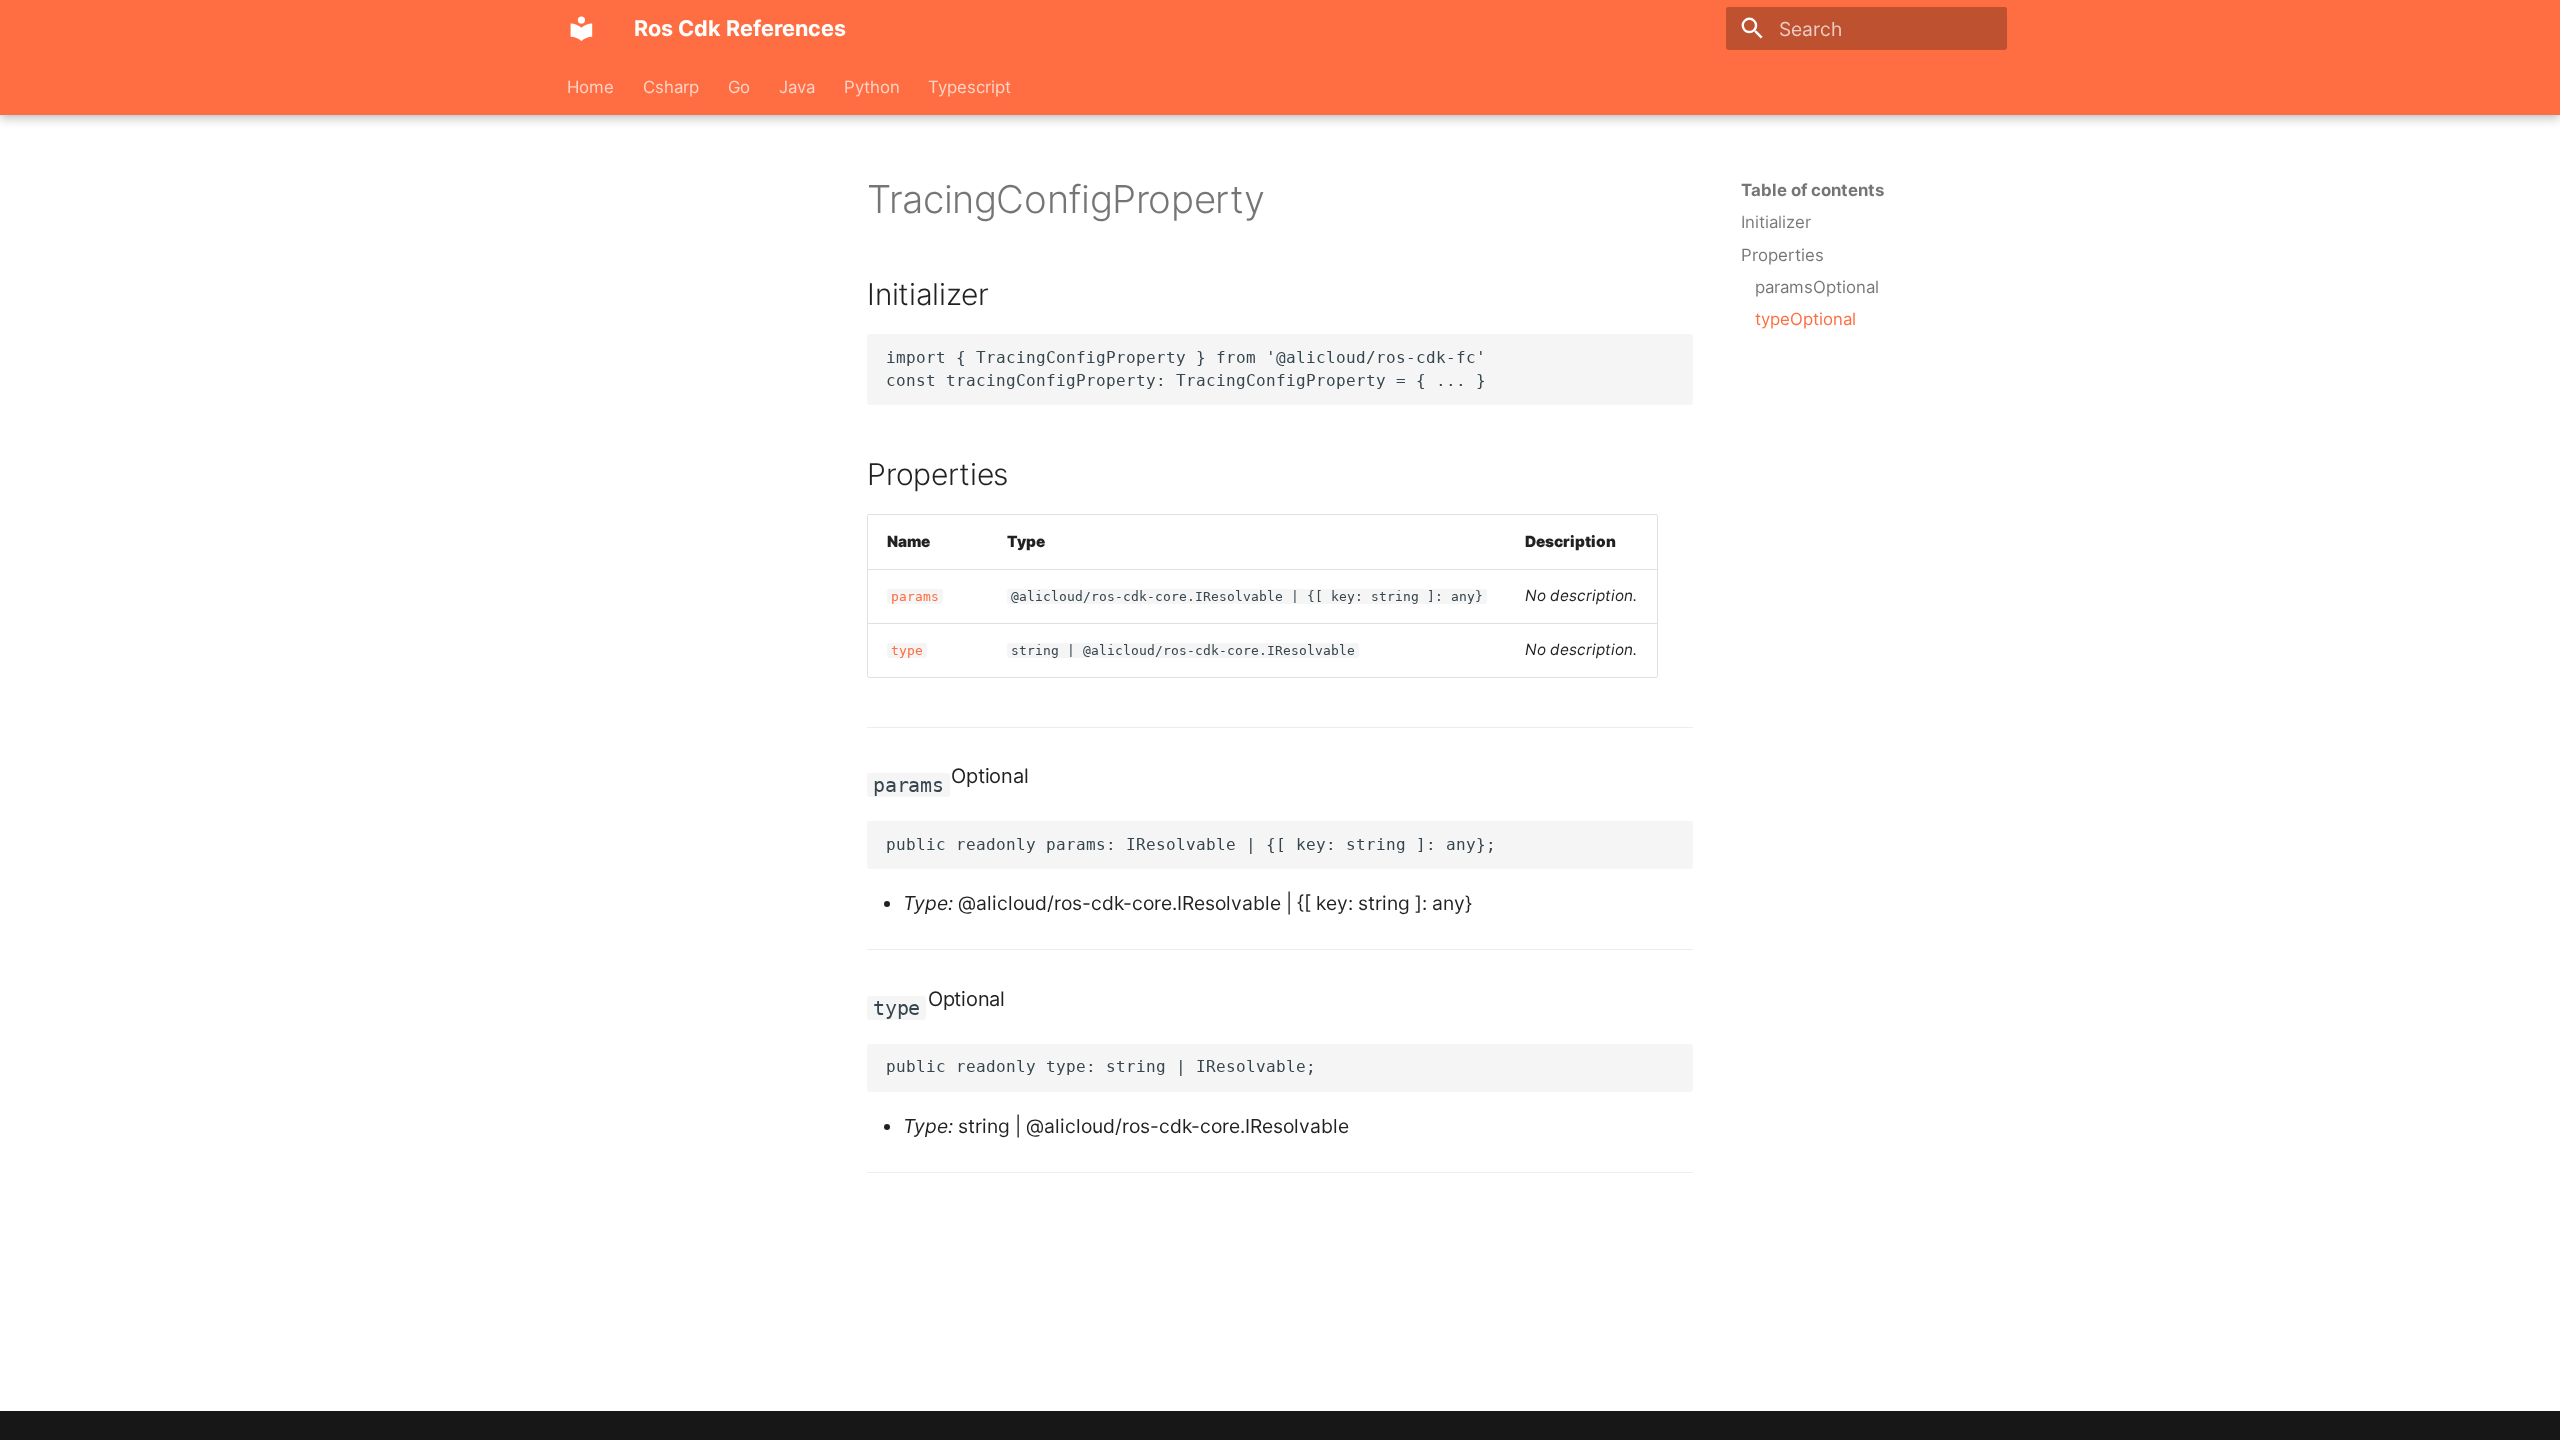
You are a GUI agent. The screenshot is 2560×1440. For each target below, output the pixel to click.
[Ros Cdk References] (582, 29)
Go (739, 87)
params (915, 596)
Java (797, 87)
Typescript (969, 87)
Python (871, 87)
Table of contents (1812, 190)
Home (590, 87)
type (907, 650)
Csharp (671, 87)
